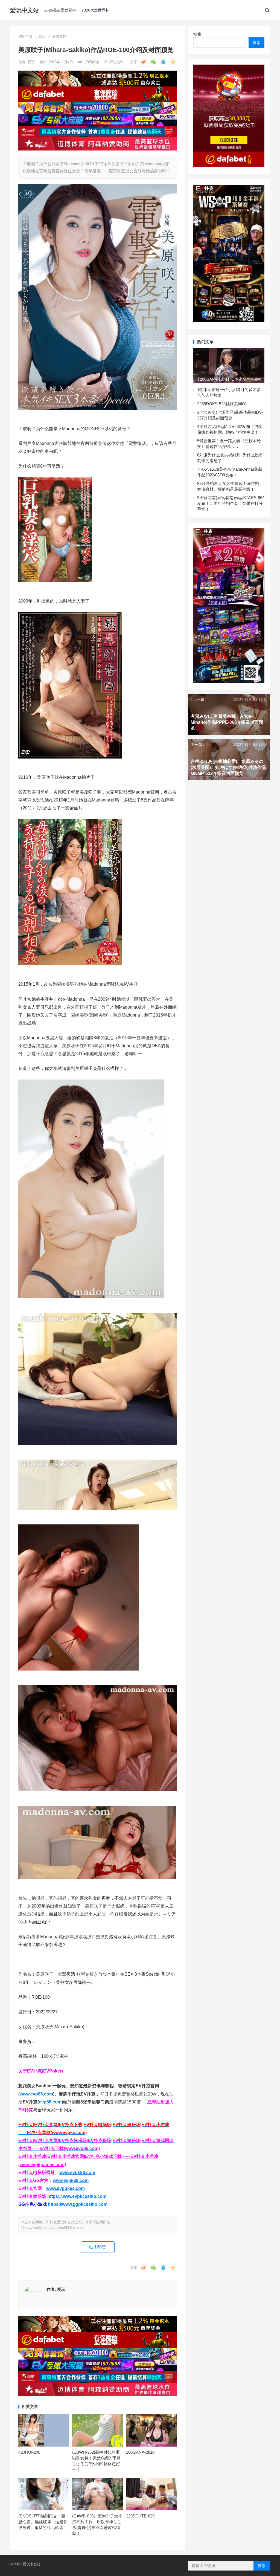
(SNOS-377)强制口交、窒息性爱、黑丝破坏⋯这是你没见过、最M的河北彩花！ (43, 2522)
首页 (42, 37)
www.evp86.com (36, 2094)
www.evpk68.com (71, 2180)
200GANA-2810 (140, 2452)
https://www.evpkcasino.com (77, 2196)
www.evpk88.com (77, 2173)
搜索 (197, 34)
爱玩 (32, 62)
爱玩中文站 (24, 10)
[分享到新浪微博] (144, 62)
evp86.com (50, 2102)
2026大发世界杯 (95, 10)
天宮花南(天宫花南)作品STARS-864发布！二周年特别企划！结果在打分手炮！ (231, 503)
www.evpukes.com (65, 2188)
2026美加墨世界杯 (60, 10)
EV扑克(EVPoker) (45, 2071)
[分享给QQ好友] (163, 62)
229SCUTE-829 (140, 2516)
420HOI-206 (29, 2452)
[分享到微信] (153, 62)
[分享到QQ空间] (173, 62)
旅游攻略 (59, 37)
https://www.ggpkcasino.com (78, 2204)
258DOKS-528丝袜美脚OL (223, 404)
